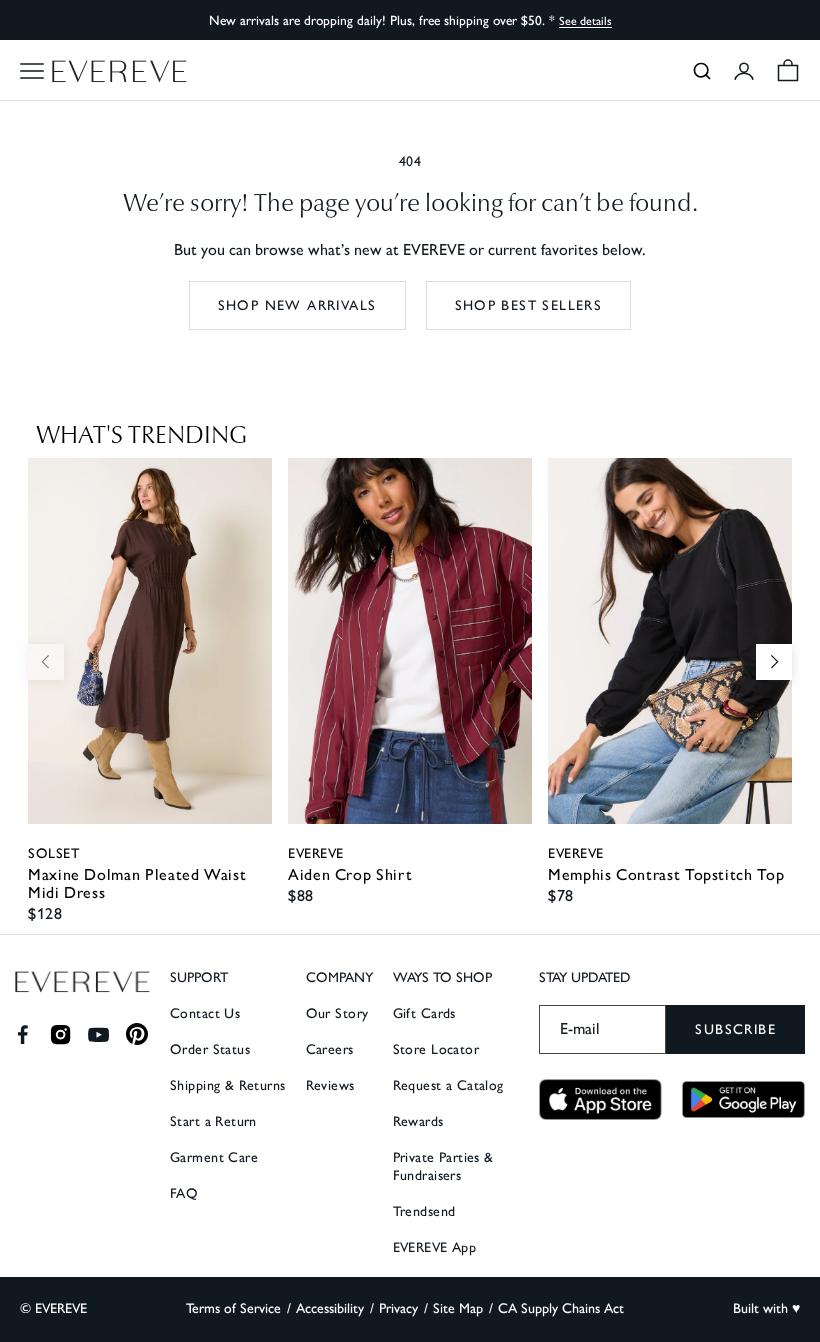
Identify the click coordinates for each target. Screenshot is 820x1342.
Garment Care (214, 1157)
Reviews (330, 1085)
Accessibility (330, 1308)
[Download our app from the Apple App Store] (600, 1099)
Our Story (337, 1013)
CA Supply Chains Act (561, 1308)
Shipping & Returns (228, 1085)
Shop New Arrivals (297, 305)
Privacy (398, 1308)
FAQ (184, 1193)
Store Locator (436, 1049)
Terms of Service (233, 1308)
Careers (330, 1049)
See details (585, 21)
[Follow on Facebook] (22, 1034)
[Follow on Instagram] (60, 1034)
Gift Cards (424, 1013)
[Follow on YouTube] (98, 1034)
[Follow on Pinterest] (137, 1034)
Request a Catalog (448, 1085)
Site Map (458, 1308)
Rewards (418, 1121)
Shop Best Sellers (529, 305)
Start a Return (213, 1121)
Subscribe (735, 1029)
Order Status (210, 1049)
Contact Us (205, 1013)
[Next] (774, 662)
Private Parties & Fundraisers (443, 1166)
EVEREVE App (435, 1247)
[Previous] (46, 662)
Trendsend (424, 1211)
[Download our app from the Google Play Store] (743, 1099)
